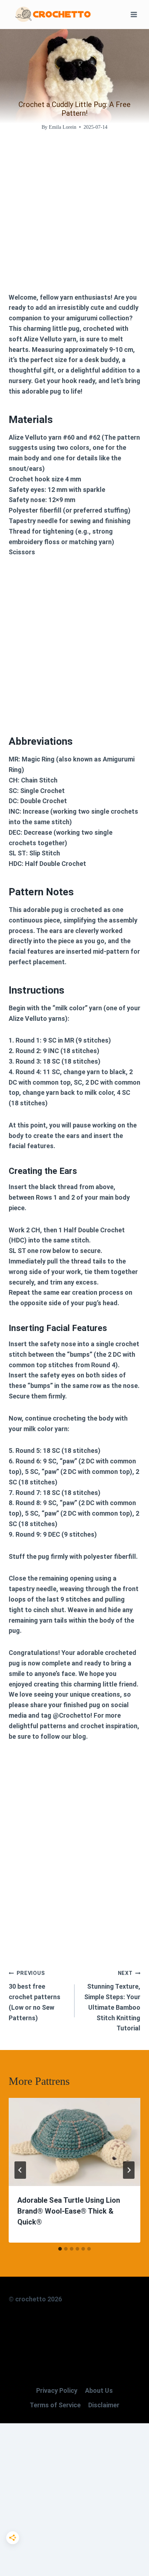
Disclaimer (104, 2405)
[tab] (60, 2249)
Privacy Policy (57, 2390)
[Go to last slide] (20, 2170)
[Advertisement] (74, 218)
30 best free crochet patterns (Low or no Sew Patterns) (35, 1996)
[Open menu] (134, 14)
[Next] (129, 2170)
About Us (99, 2390)
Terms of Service (55, 2405)
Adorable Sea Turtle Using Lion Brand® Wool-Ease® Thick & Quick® (69, 2211)
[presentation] (74, 2142)
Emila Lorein (63, 127)
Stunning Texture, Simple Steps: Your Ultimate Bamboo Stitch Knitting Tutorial (112, 2001)
